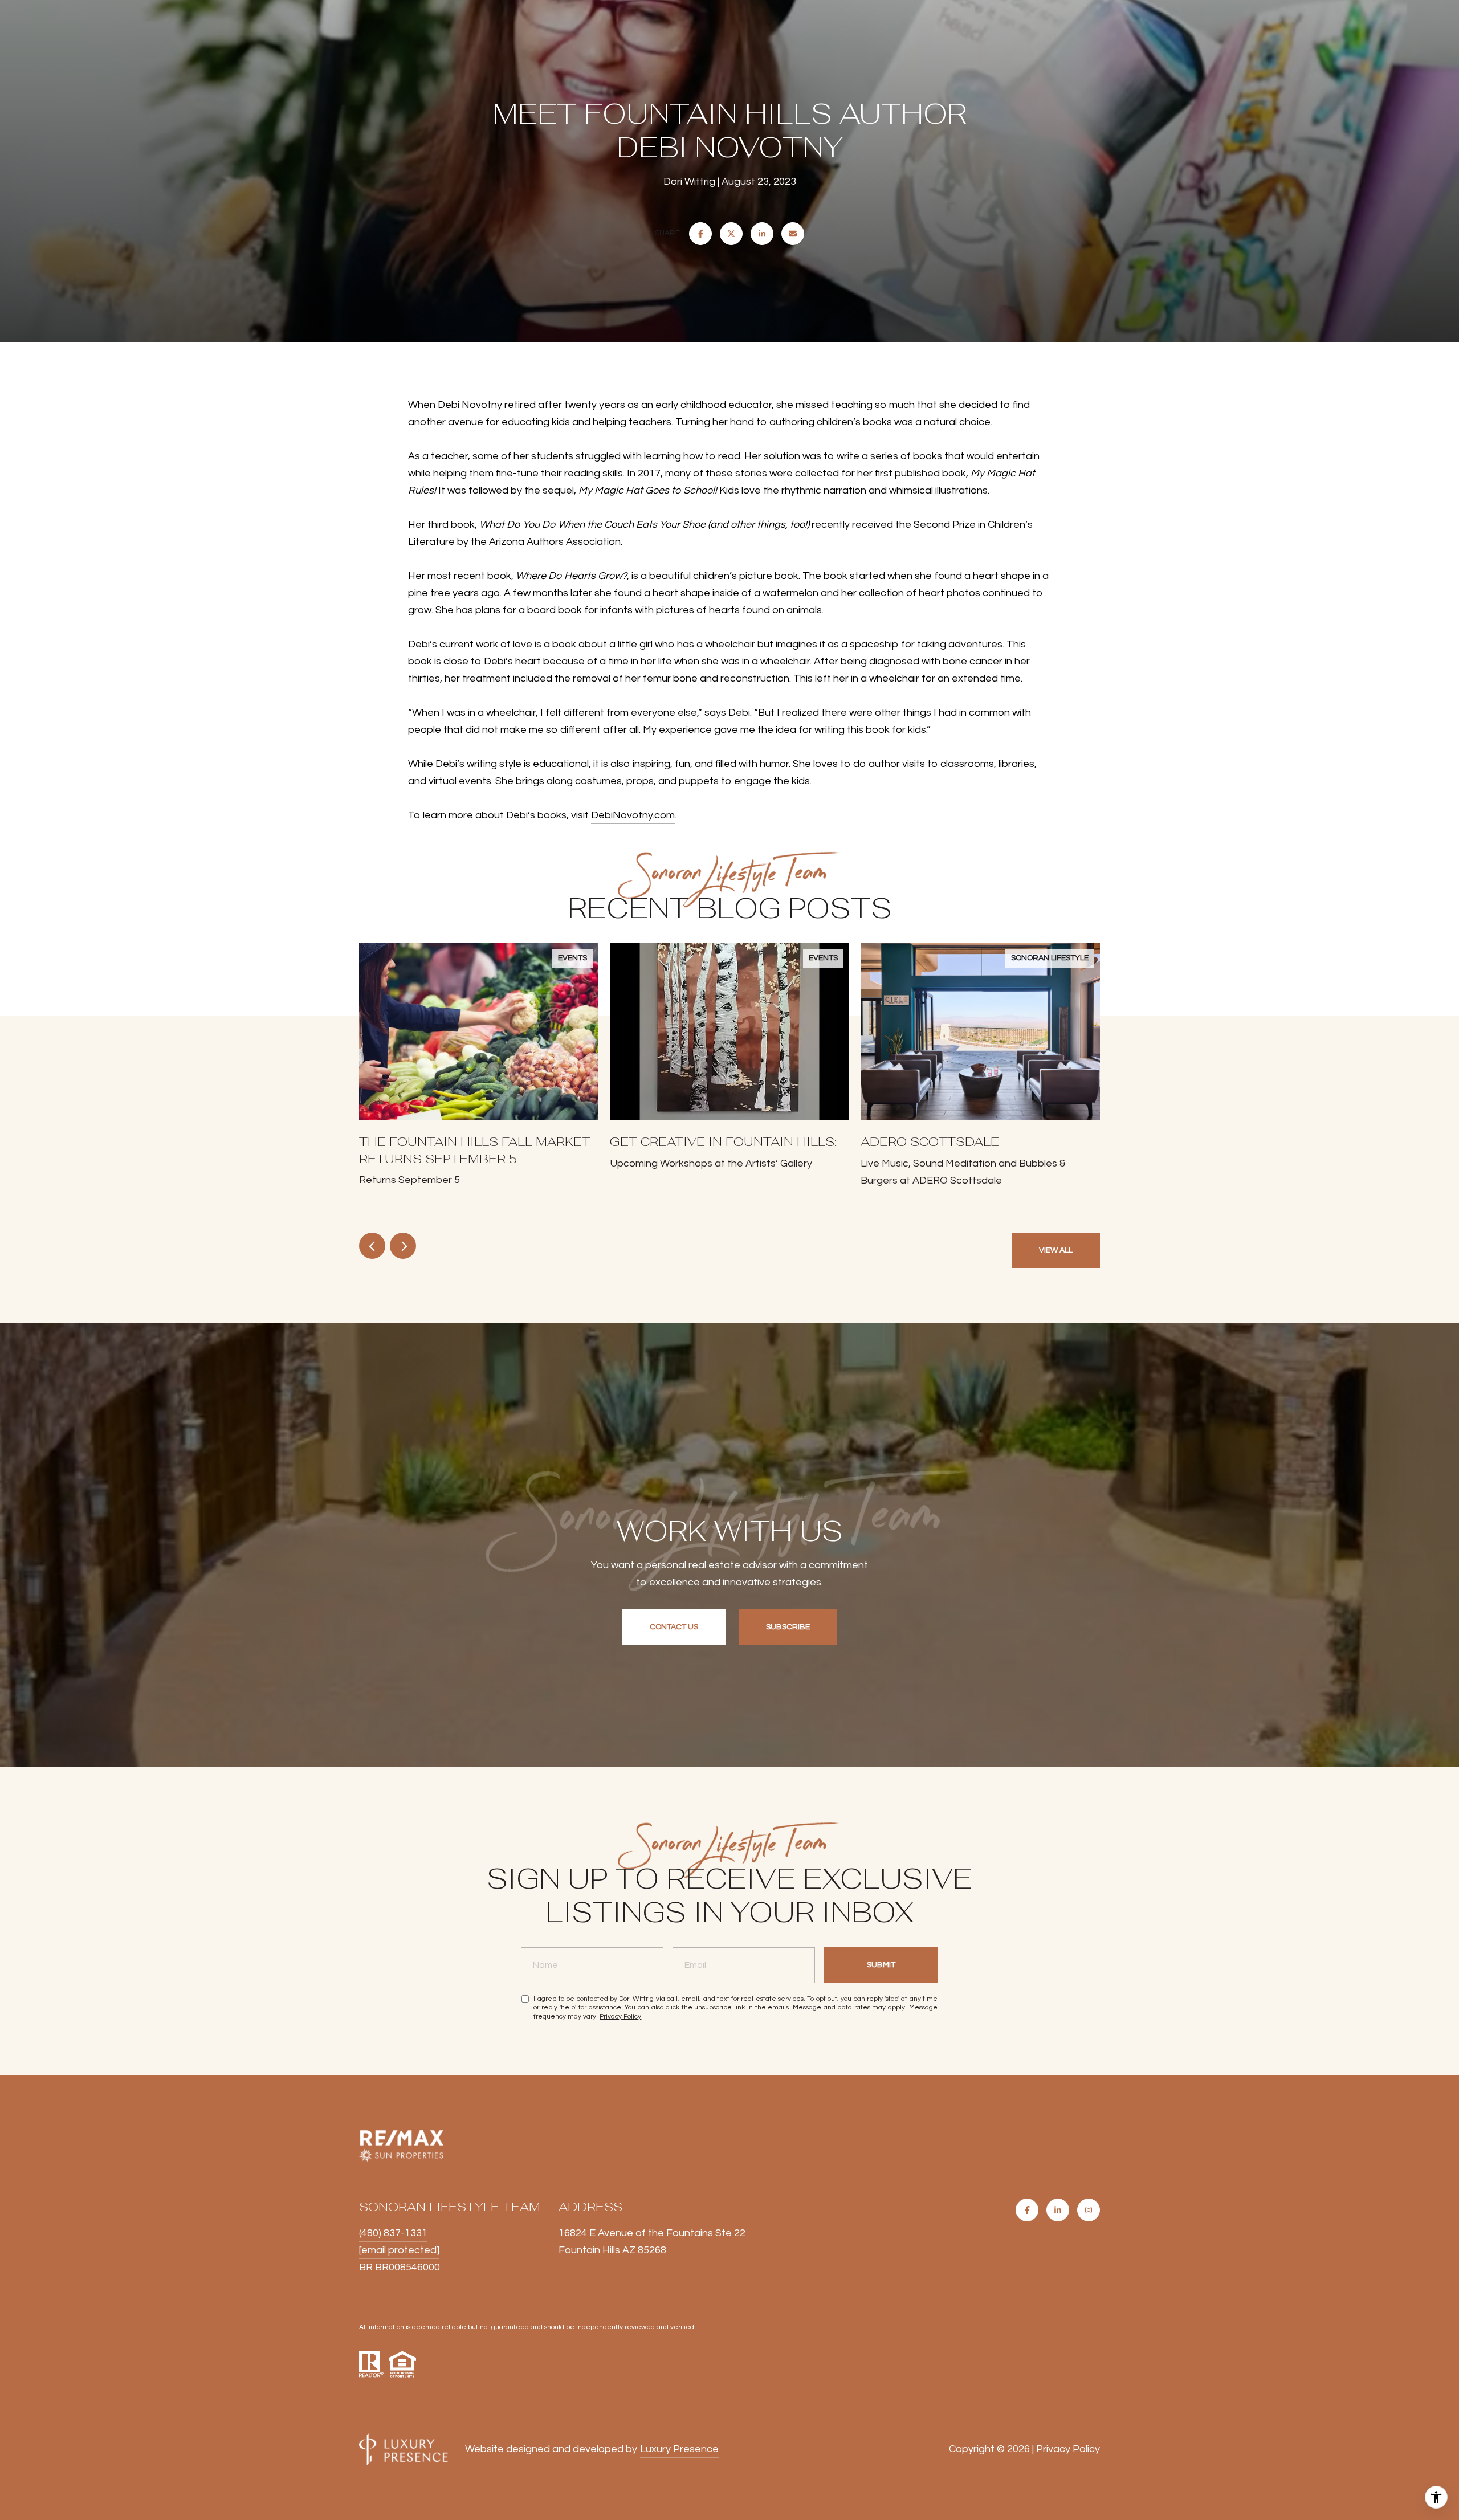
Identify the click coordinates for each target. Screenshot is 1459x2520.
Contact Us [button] (674, 1627)
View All (1056, 1250)
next (403, 1246)
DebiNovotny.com (633, 815)
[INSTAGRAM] (1089, 2210)
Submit (881, 1965)
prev (372, 1246)
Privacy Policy (620, 2017)
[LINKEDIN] (1058, 2210)
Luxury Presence (679, 2449)
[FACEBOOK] (1027, 2210)
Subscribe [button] (788, 1627)
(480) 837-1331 (393, 2233)
